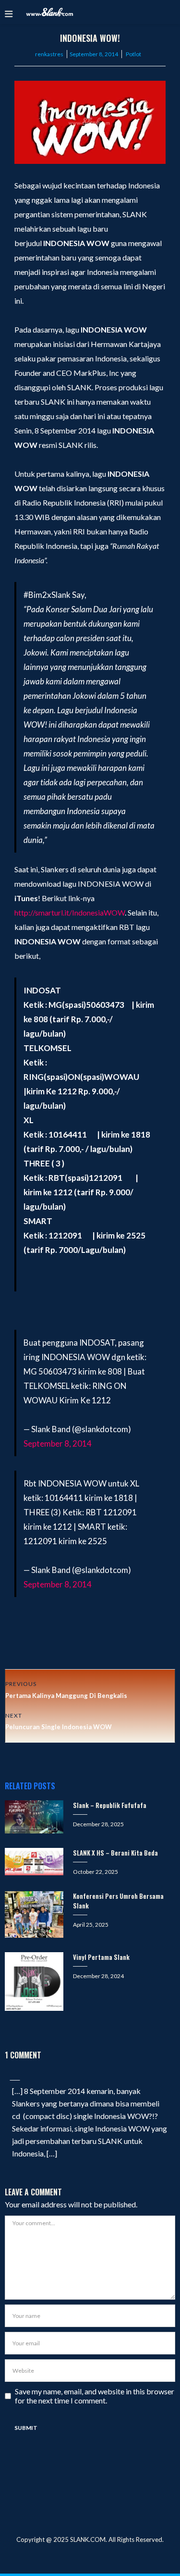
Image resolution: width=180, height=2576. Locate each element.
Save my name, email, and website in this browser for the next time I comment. (95, 2396)
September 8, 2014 (58, 1443)
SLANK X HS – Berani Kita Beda (115, 1853)
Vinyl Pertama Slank (101, 1957)
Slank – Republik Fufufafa (110, 1805)
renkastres (49, 54)
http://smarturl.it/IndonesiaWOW (70, 912)
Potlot (133, 54)
